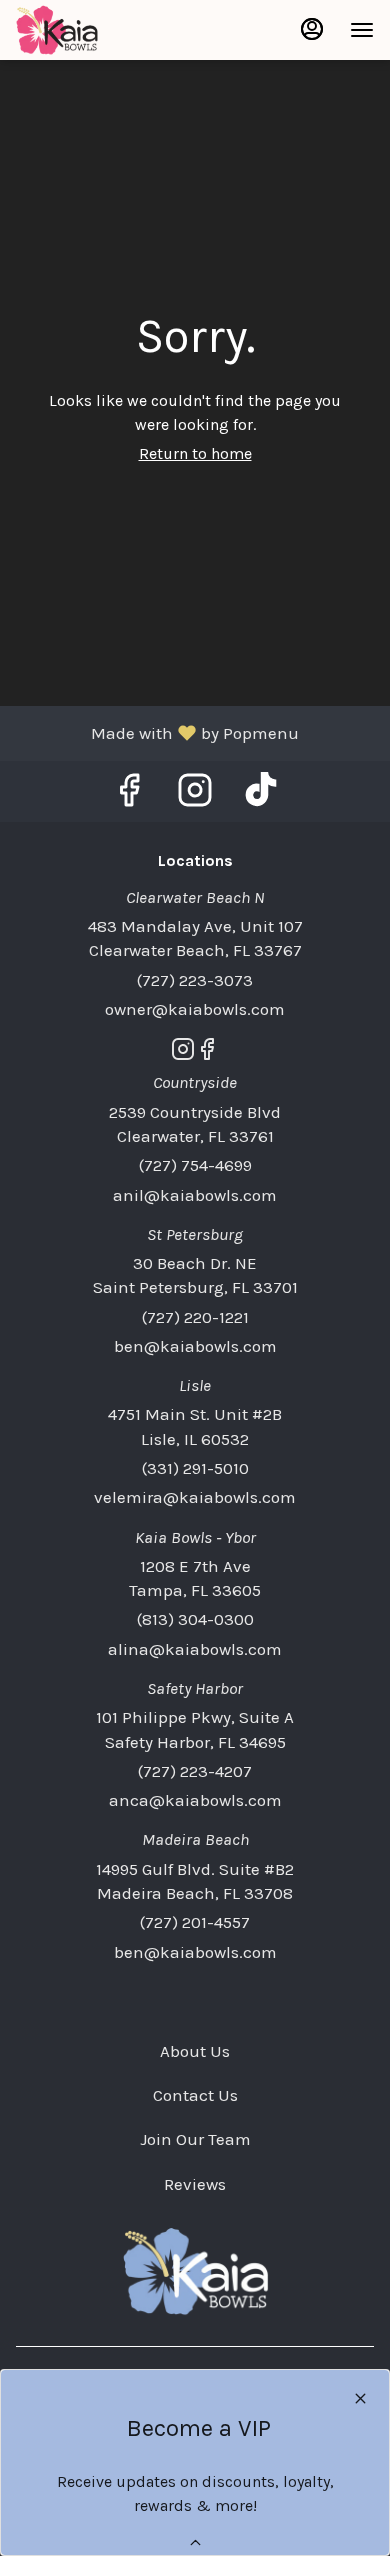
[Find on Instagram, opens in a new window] (195, 796)
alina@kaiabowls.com (195, 1649)
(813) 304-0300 (195, 1619)
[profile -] (312, 29)
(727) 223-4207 (195, 1771)
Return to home (195, 453)
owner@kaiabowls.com (195, 1009)
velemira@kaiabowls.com (195, 1497)
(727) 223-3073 (195, 980)
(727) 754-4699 (195, 1165)
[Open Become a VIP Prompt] (195, 2542)
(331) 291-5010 (195, 1468)
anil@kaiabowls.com (195, 1195)
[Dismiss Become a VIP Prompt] (360, 2398)
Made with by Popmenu (157, 732)
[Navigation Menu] (362, 30)
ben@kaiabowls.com (195, 1346)
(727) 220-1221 (195, 1317)
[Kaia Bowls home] (106, 30)
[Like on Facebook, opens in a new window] (129, 796)
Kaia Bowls (195, 2271)
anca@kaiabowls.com (195, 1800)
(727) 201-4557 (195, 1922)
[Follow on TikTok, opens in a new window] (261, 796)
